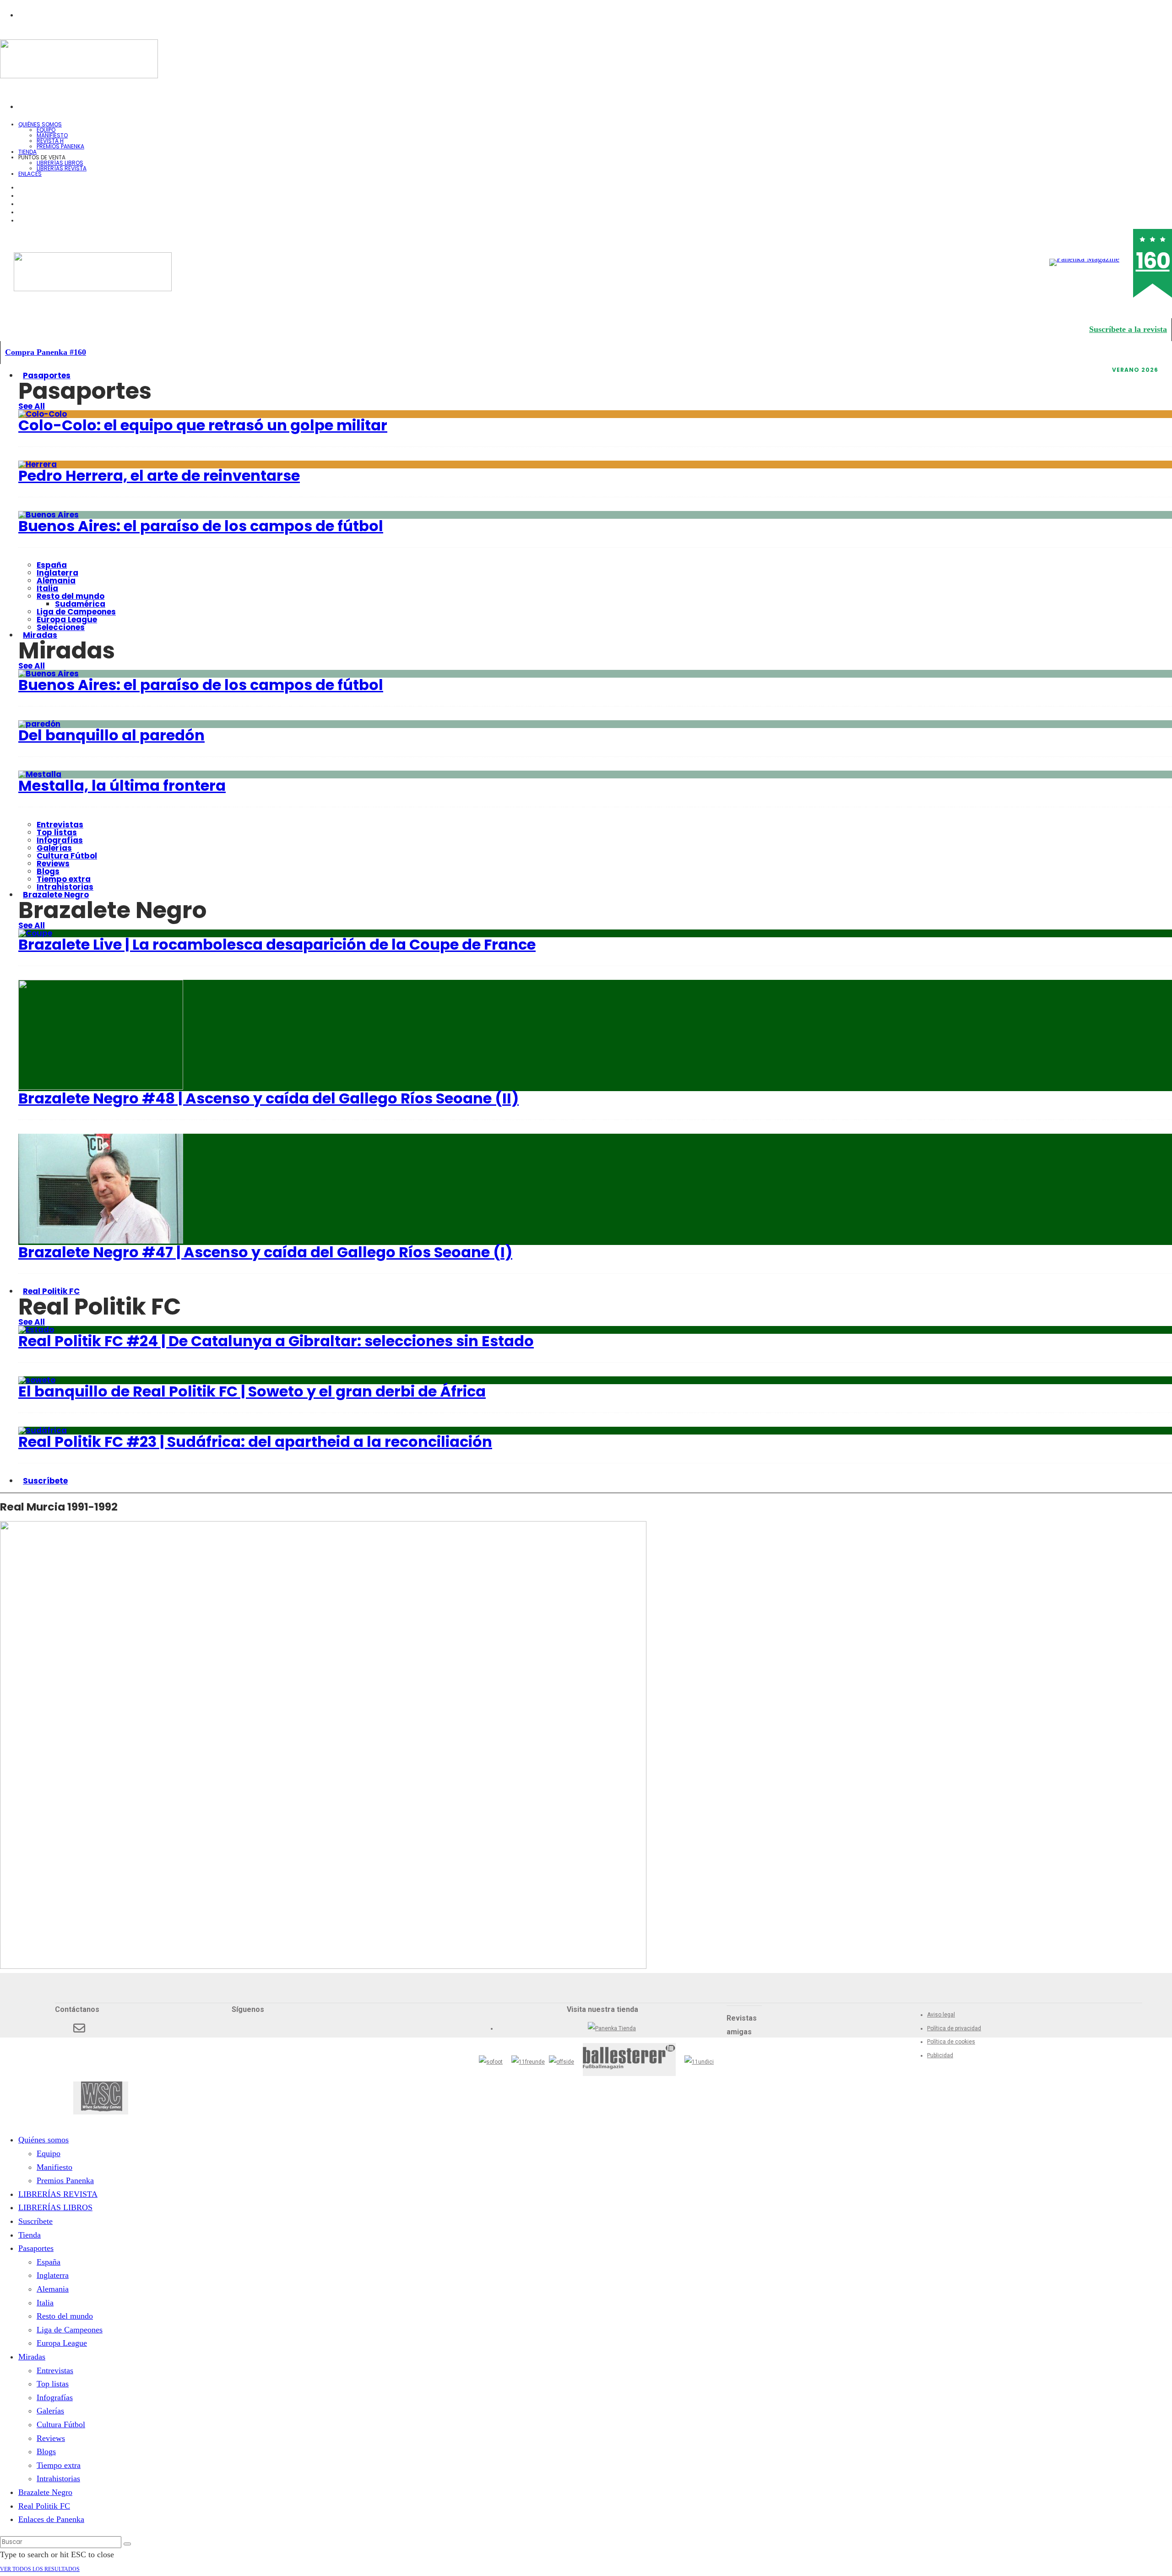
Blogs (48, 871)
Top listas (57, 832)
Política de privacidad (954, 2028)
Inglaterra (57, 573)
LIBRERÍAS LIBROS (60, 163)
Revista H (50, 141)
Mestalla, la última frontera (122, 785)
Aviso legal (941, 2015)
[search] (127, 2544)
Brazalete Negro (56, 895)
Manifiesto (52, 135)
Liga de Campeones (76, 612)
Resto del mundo (71, 596)
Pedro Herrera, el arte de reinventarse (159, 476)
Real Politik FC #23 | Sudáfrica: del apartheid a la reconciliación (255, 1442)
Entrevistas (60, 825)
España (52, 565)
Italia (47, 588)
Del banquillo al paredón (111, 735)
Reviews (53, 864)
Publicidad (940, 2055)
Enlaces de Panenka (51, 2519)
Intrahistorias (58, 2478)
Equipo (46, 130)
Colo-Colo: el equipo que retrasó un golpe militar (203, 425)
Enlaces (30, 174)
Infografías (60, 840)
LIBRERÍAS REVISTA (62, 168)
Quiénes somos (40, 124)
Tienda (30, 2235)
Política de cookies (951, 2042)
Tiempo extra (64, 879)
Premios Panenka (65, 2180)
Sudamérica (80, 604)
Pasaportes (47, 375)
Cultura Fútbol (67, 856)
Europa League (67, 620)
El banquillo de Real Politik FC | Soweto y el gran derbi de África (252, 1391)
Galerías (54, 848)
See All (32, 406)
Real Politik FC (51, 1291)
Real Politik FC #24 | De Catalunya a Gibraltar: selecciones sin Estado (276, 1341)
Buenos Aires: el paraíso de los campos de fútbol (201, 526)
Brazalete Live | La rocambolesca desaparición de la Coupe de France (277, 944)
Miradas (40, 635)
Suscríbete (45, 1481)
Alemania (56, 581)
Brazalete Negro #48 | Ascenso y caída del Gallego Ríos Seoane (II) (269, 1098)
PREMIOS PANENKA (60, 146)
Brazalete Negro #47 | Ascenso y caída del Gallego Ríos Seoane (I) (265, 1252)
